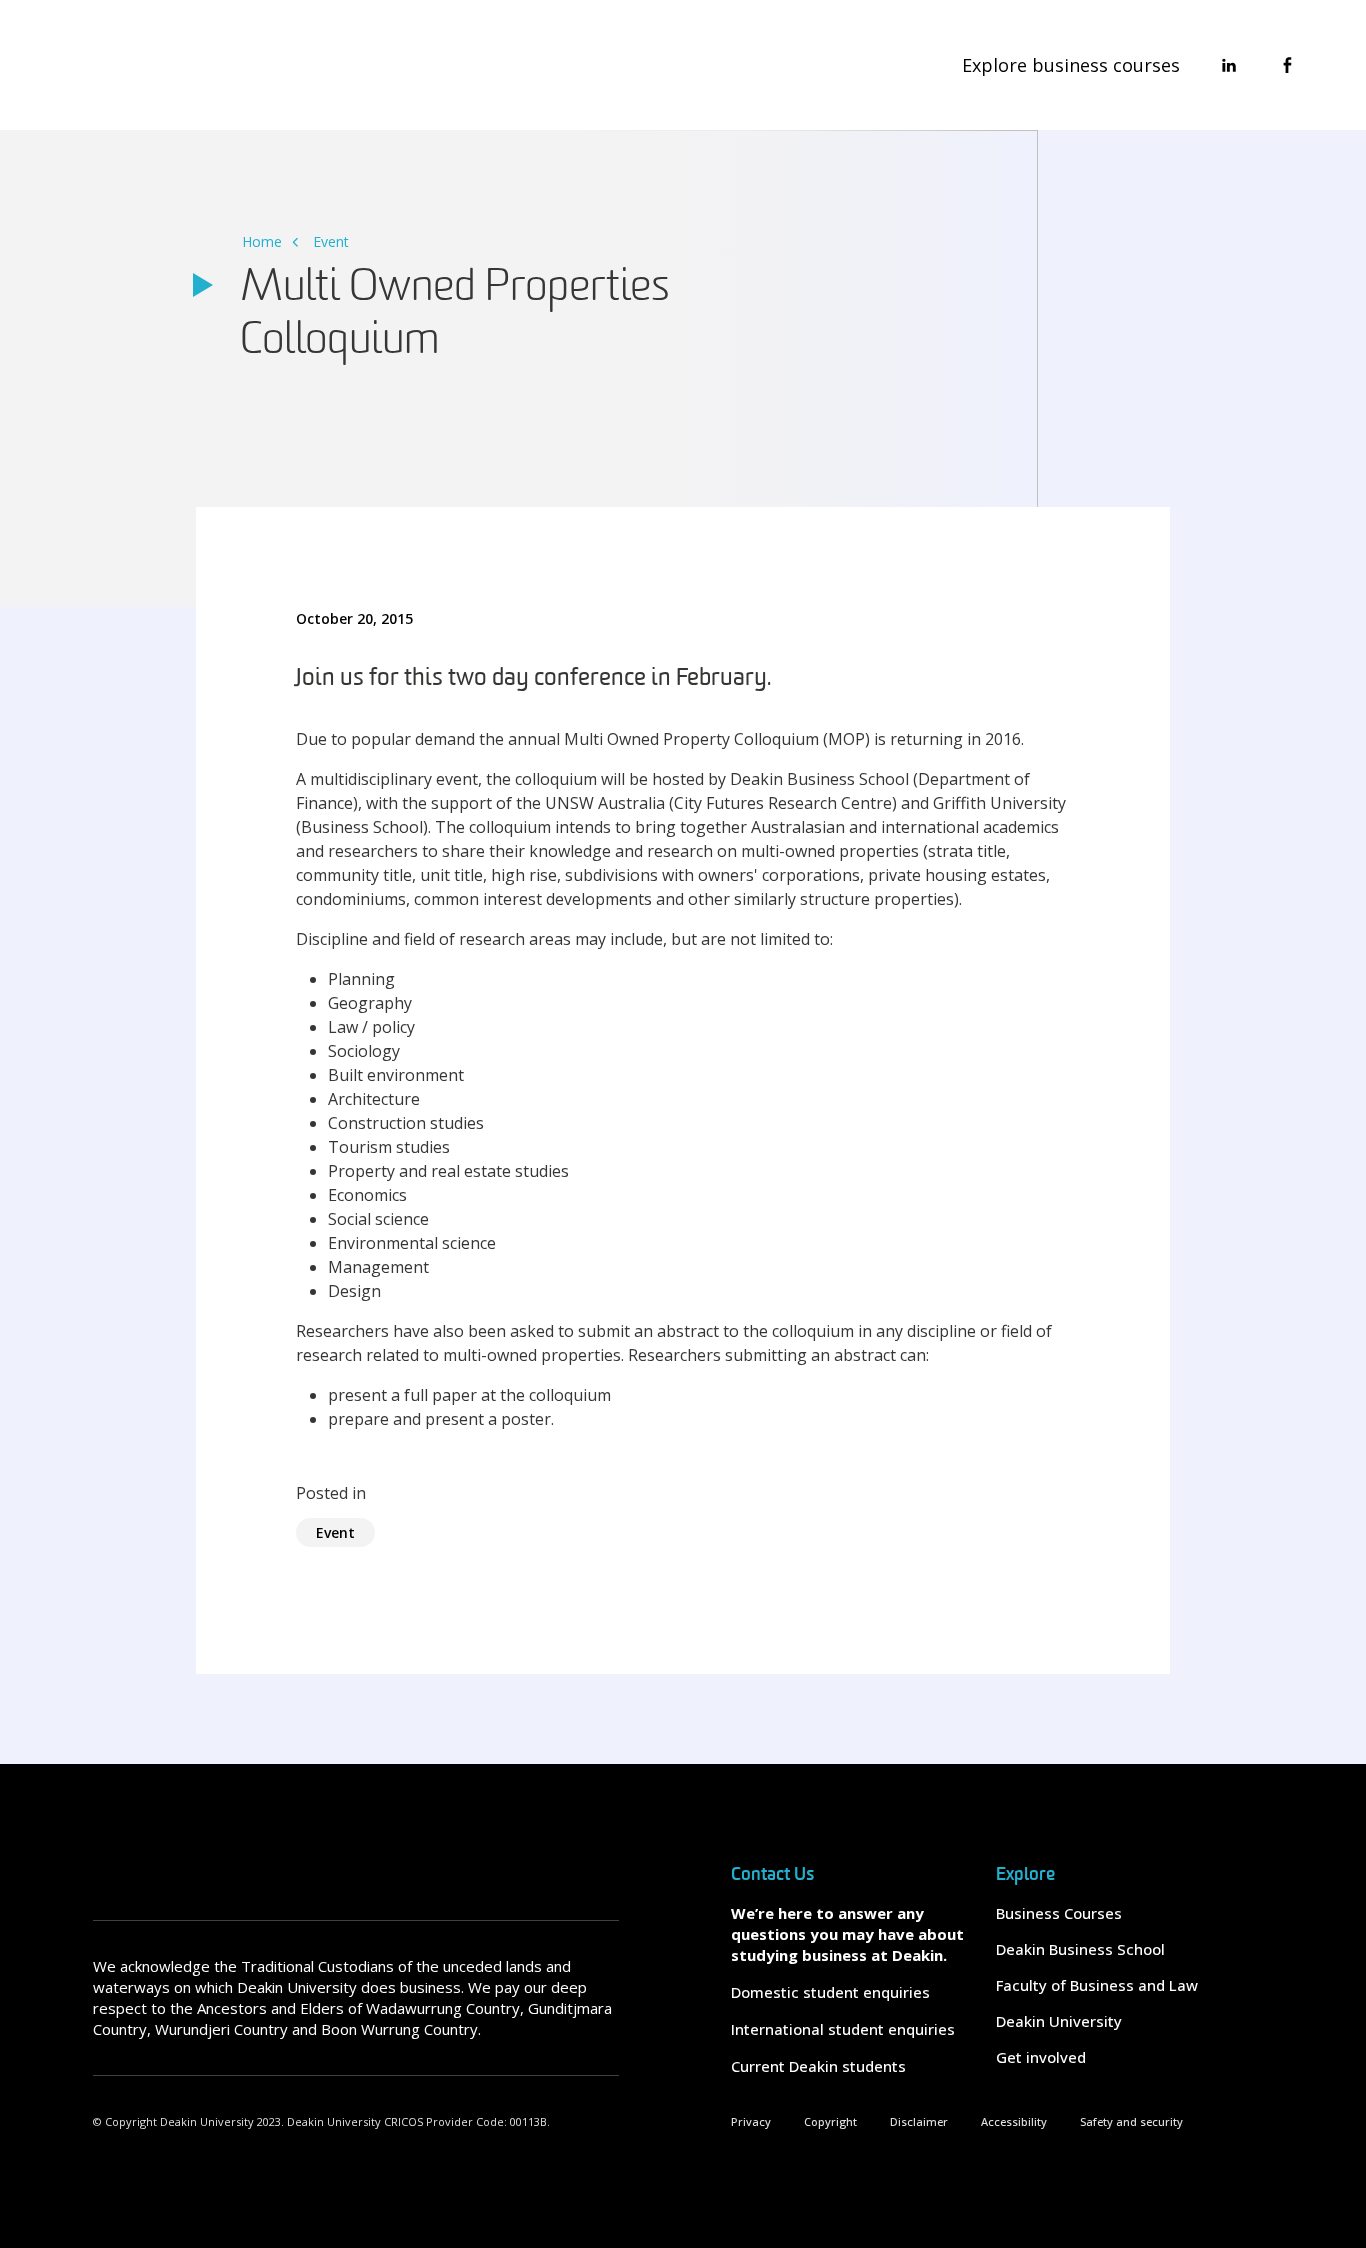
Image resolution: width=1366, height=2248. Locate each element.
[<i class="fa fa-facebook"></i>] (1287, 65)
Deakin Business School (1080, 1949)
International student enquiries (843, 2029)
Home (262, 241)
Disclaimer (919, 2121)
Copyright (830, 2121)
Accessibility (1014, 2121)
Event (331, 241)
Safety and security (1131, 2121)
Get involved (1041, 2057)
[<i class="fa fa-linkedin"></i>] (1229, 65)
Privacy (751, 2121)
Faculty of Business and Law (1097, 1985)
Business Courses (1059, 1913)
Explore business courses (1071, 65)
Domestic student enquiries (830, 1992)
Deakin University (1059, 2021)
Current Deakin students (818, 2066)
